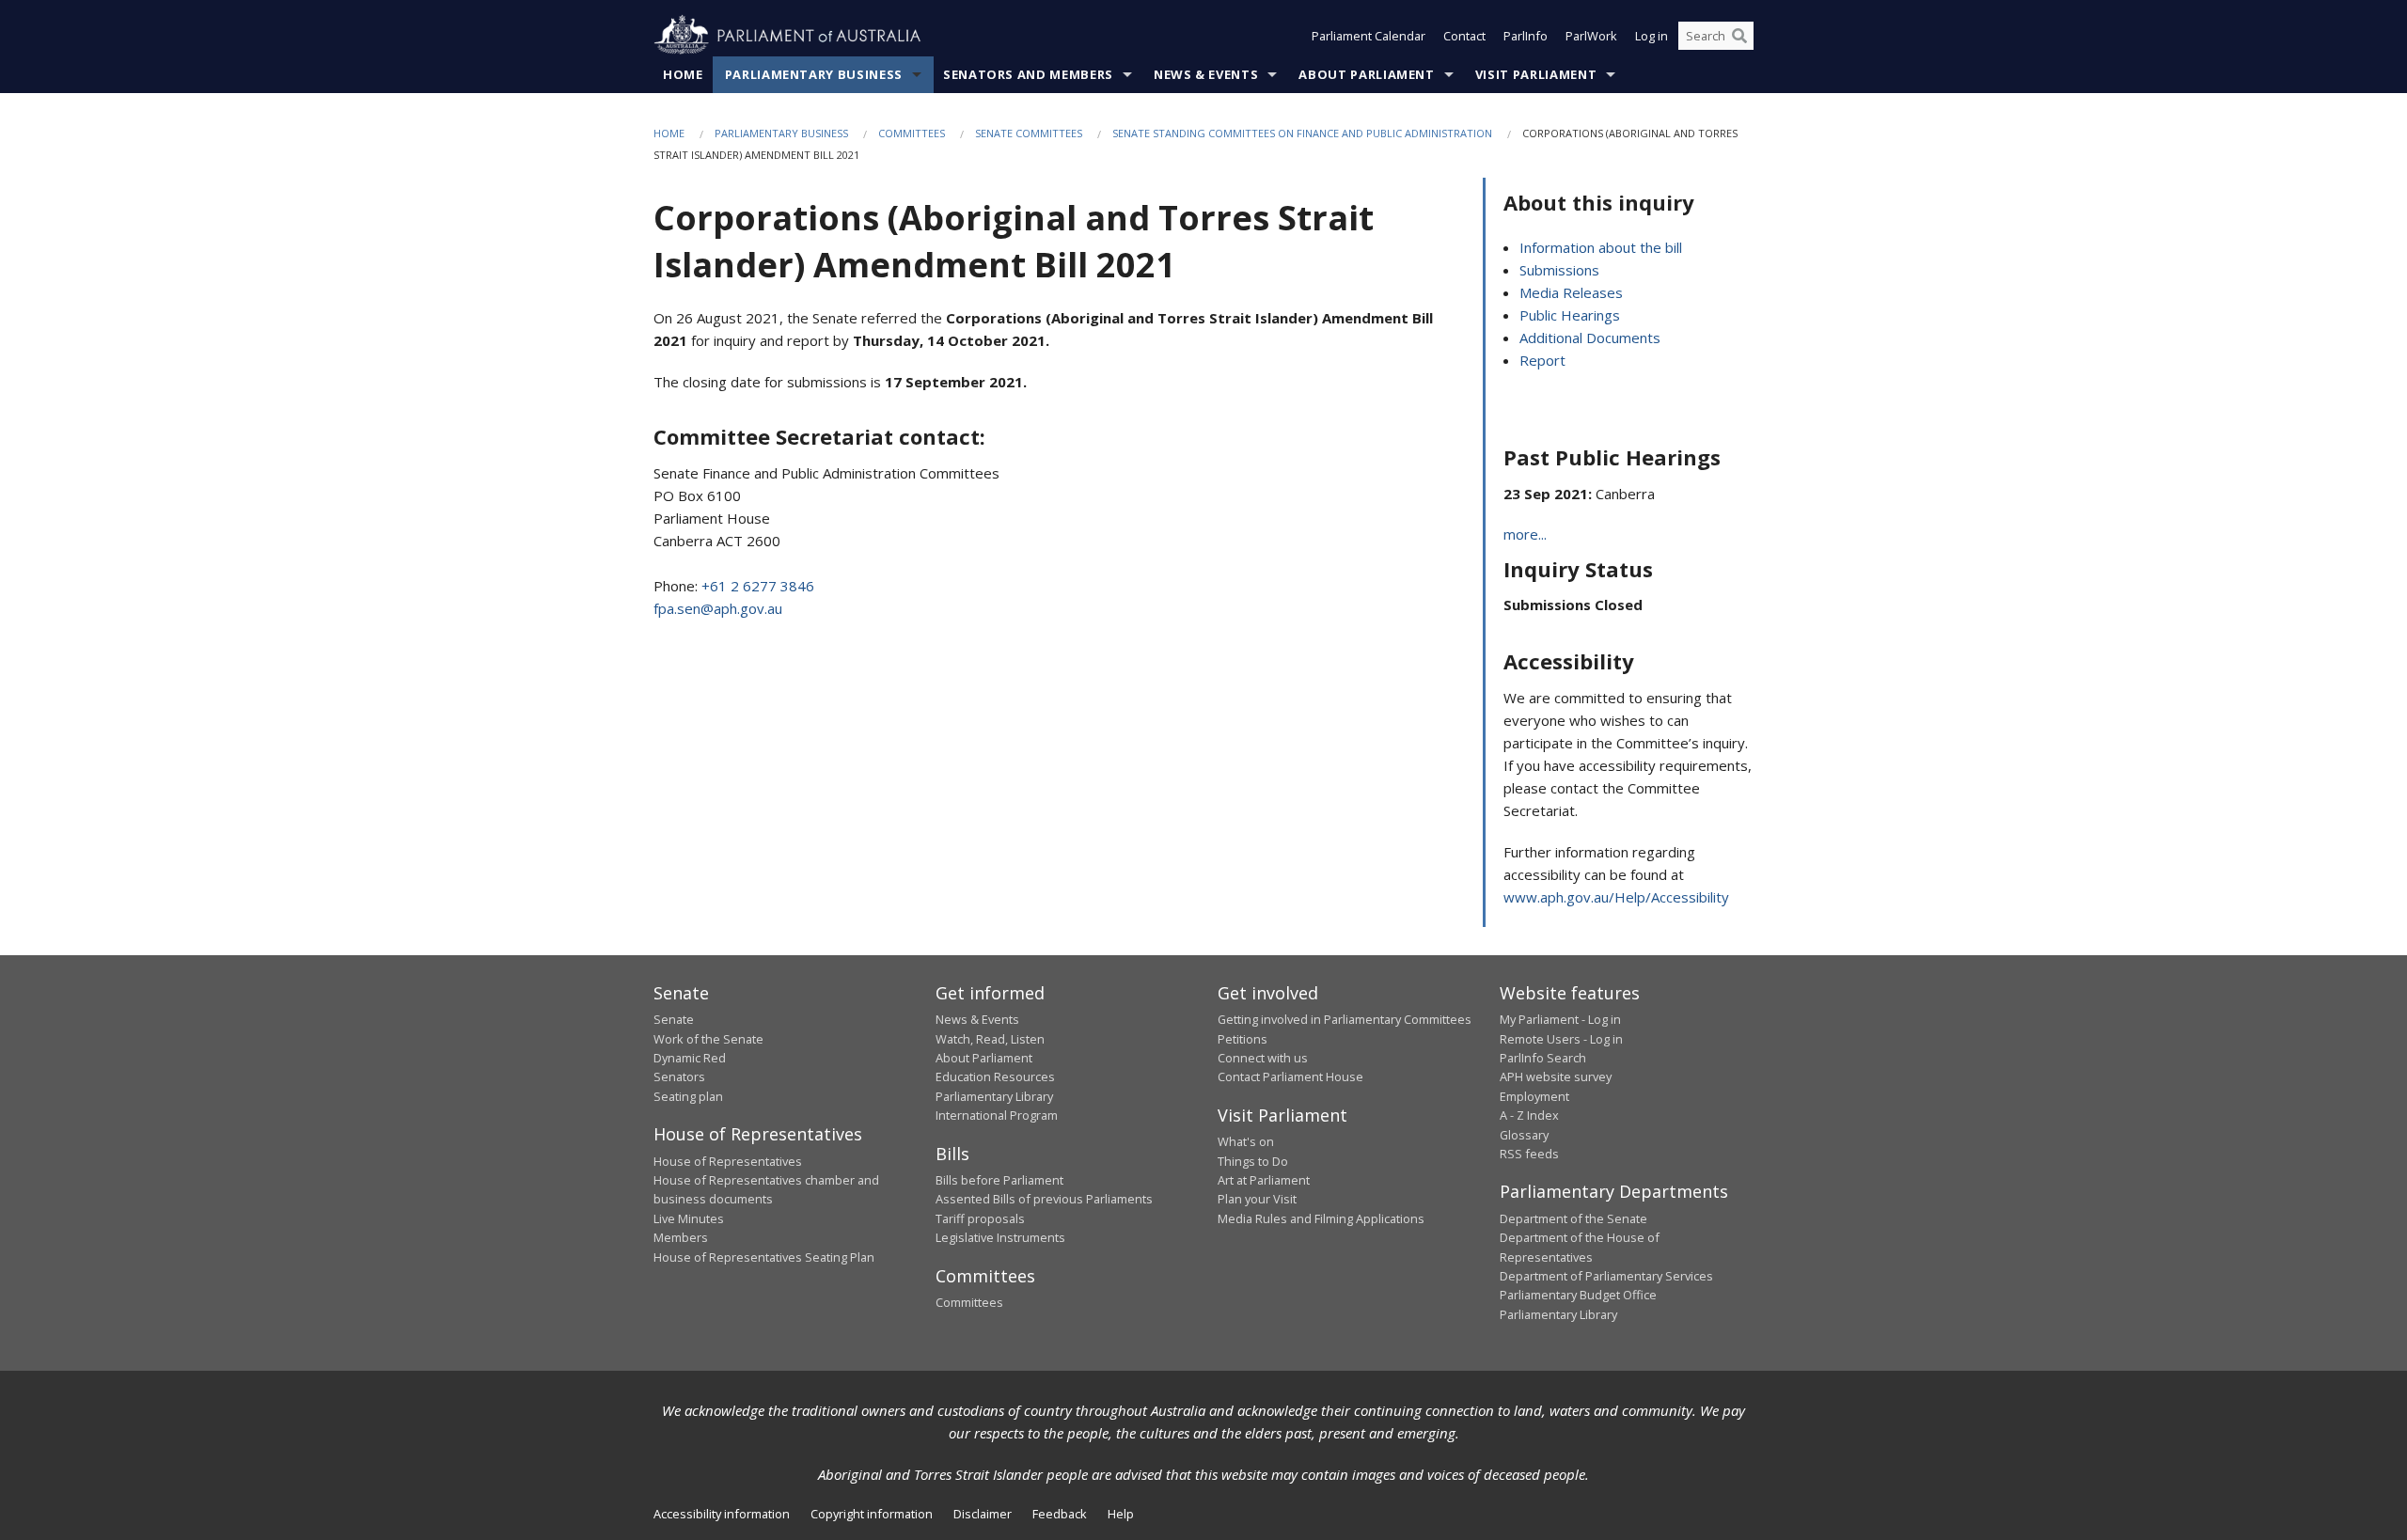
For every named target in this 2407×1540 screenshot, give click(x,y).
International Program (997, 1115)
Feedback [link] (1060, 1514)
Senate (674, 1019)
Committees (912, 133)
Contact (1464, 36)
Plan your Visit (1257, 1199)
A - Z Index (1529, 1115)
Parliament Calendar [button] (1369, 36)
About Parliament (1366, 74)
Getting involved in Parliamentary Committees (1345, 1019)
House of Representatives (728, 1161)
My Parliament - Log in (1560, 1019)
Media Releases (1571, 292)
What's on (1246, 1141)
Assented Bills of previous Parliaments (1044, 1199)
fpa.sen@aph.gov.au (718, 608)
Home (683, 74)
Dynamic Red (690, 1058)
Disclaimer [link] (983, 1514)
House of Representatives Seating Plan (764, 1257)
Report (1542, 360)
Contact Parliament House (1290, 1076)
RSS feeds (1529, 1154)
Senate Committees (1029, 133)
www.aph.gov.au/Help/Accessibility (1616, 897)
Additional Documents (1590, 338)
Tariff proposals (980, 1218)
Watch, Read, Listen (990, 1039)
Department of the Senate (1573, 1218)
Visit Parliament (1536, 74)
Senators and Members (1028, 74)
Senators (679, 1076)
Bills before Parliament (999, 1180)
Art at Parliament (1264, 1180)
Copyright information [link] (872, 1514)
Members (681, 1237)
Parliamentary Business (814, 74)
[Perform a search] (1739, 36)
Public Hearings (1570, 315)
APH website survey (1556, 1076)
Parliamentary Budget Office (1578, 1295)
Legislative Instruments (1000, 1237)
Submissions (1559, 270)
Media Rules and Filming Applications (1321, 1218)
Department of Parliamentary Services (1606, 1276)
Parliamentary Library (994, 1096)
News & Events (1206, 74)
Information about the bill (1601, 247)
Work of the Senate (708, 1039)
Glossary (1524, 1135)
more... (1525, 534)
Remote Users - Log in (1561, 1039)
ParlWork (1591, 36)
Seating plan (688, 1096)
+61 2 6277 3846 (758, 586)
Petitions (1243, 1039)
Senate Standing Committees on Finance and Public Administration (1302, 133)
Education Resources (995, 1076)
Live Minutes (689, 1218)
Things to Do (1253, 1161)
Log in (1652, 36)
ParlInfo (1526, 36)
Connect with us (1263, 1058)
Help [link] (1121, 1514)
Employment (1534, 1096)
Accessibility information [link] (722, 1514)
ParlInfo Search (1543, 1058)
